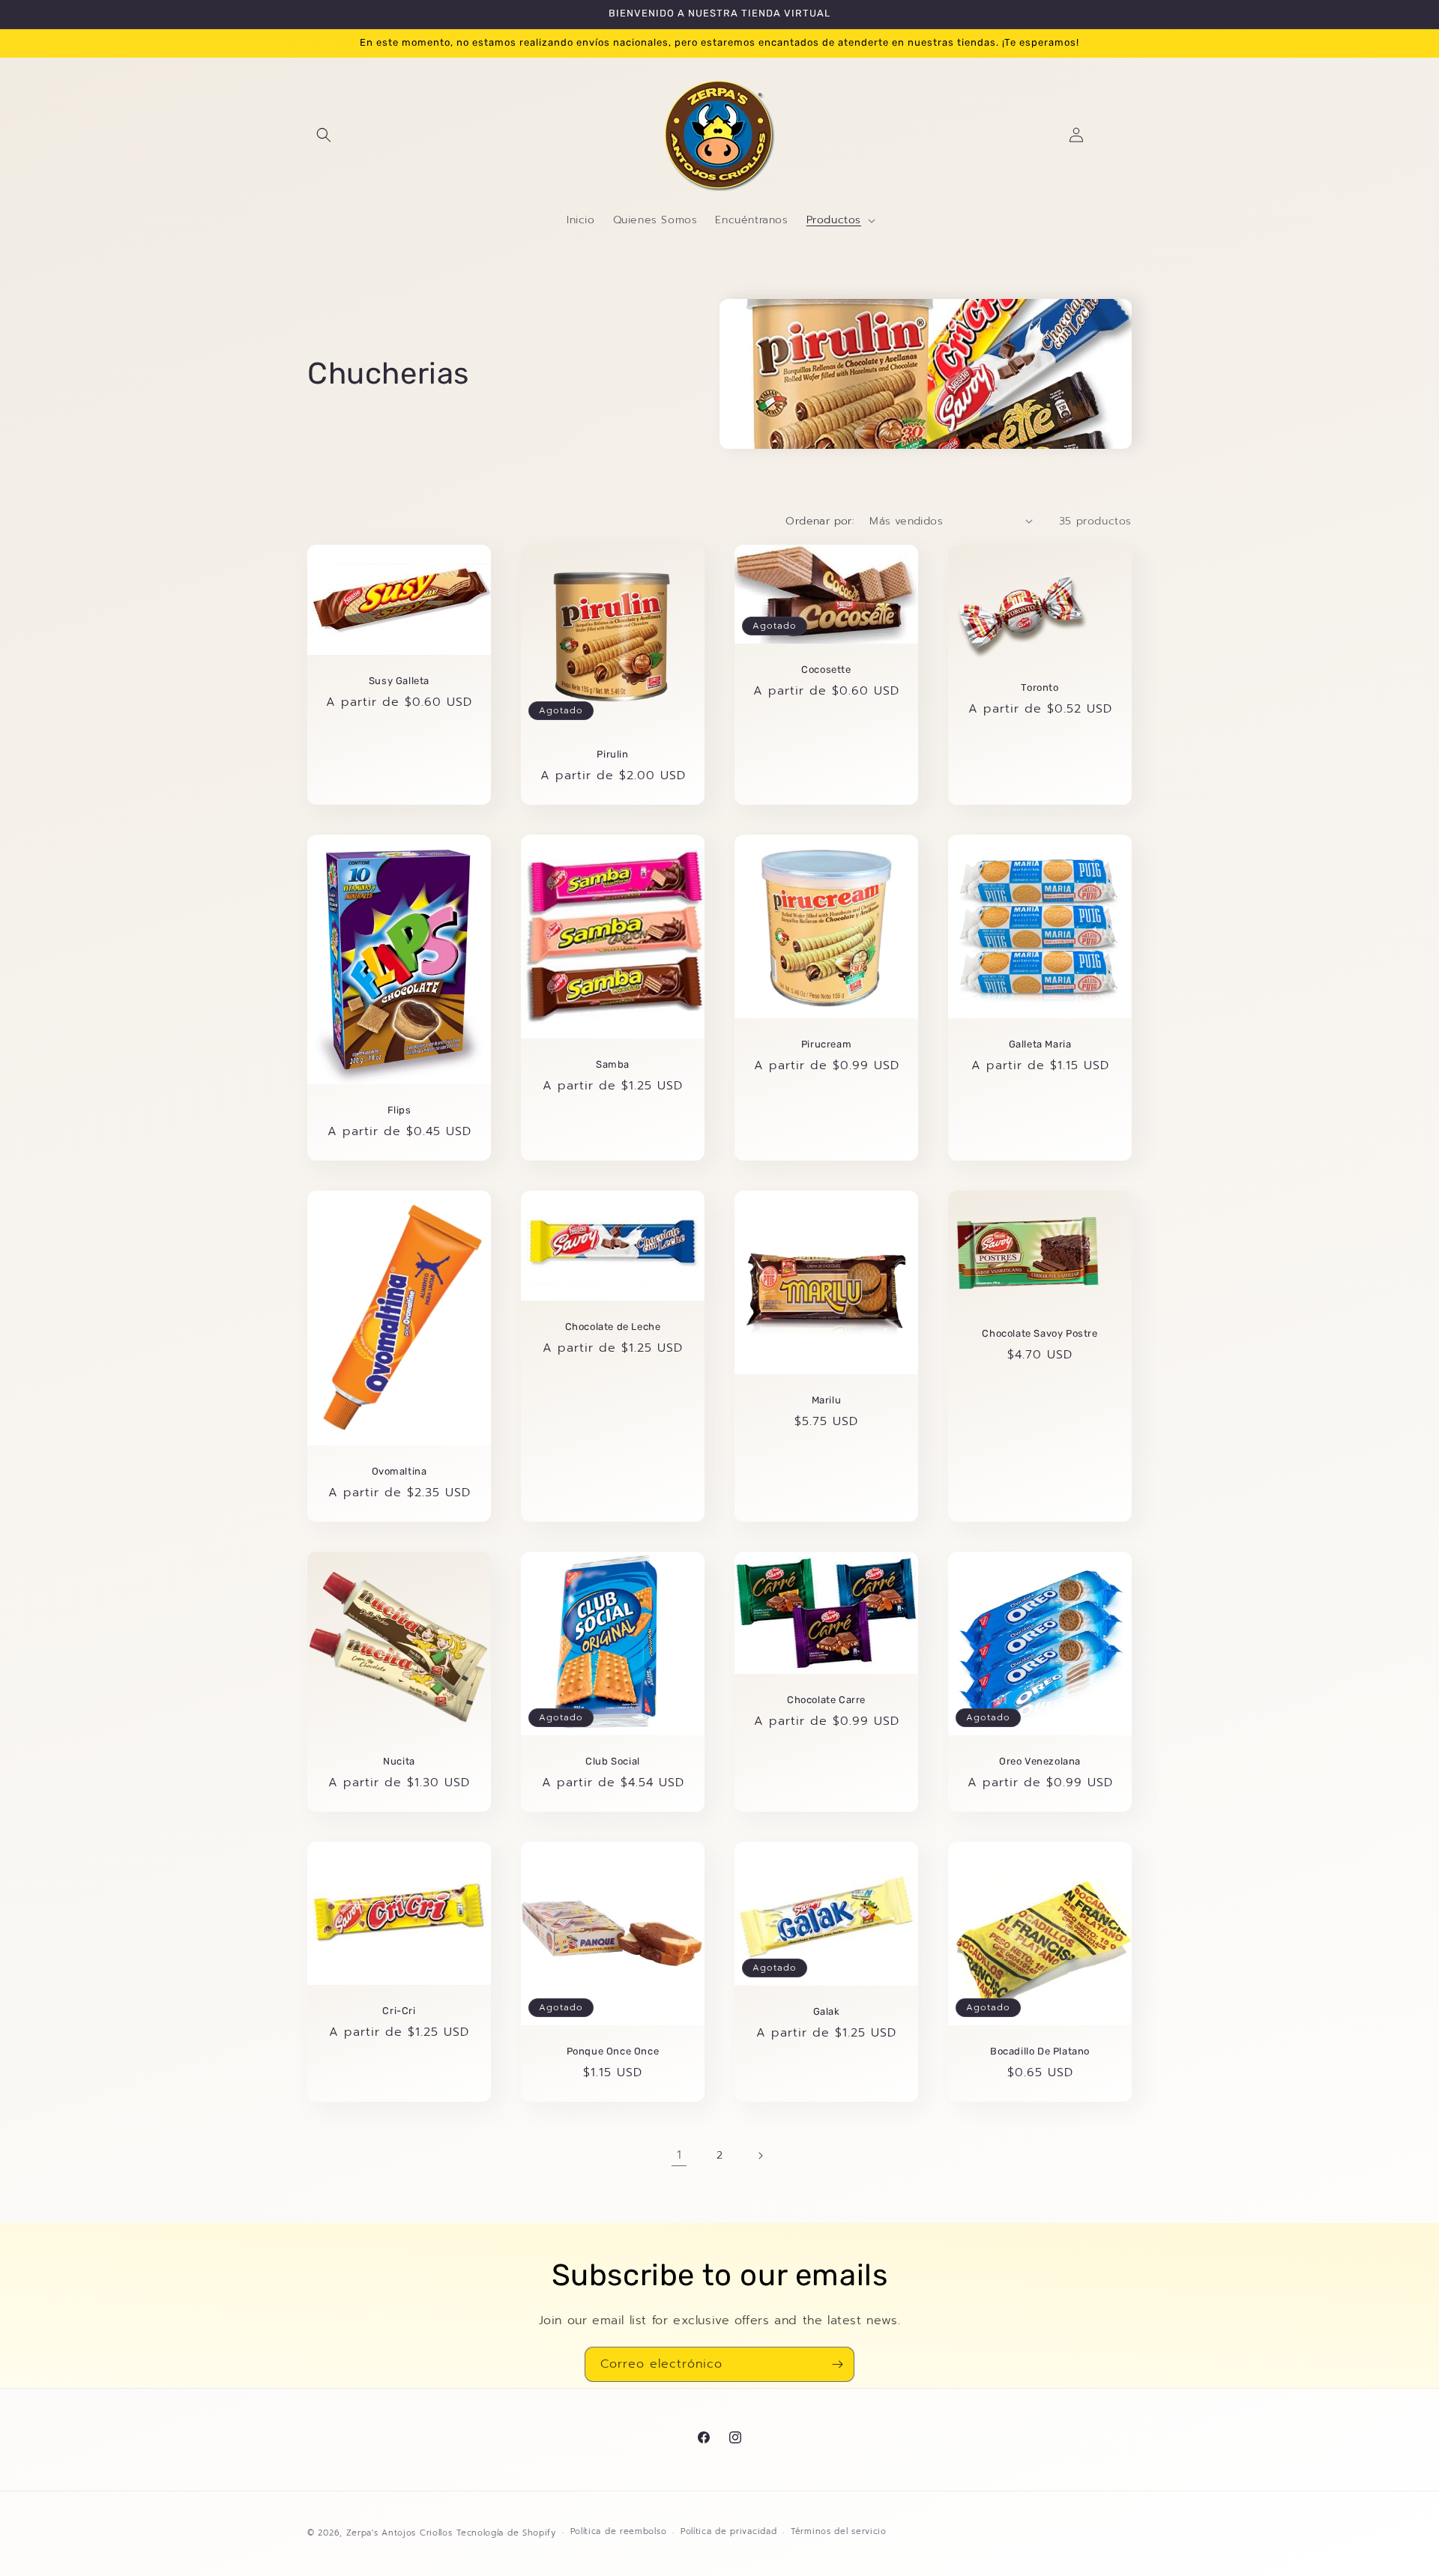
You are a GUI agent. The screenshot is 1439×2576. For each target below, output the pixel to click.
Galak (827, 2011)
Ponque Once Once (613, 2051)
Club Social (613, 1761)
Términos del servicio (839, 2531)
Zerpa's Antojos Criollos (399, 2533)
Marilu (827, 1400)
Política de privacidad (728, 2531)
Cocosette (826, 669)
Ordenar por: (820, 521)
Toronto (1040, 687)
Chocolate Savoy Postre (1040, 1333)
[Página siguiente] (760, 2156)
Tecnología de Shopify (506, 2533)
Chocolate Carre (826, 1700)
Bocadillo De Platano (1040, 2051)
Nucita (399, 1761)
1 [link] (679, 2155)
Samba (613, 1064)
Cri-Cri (399, 2011)
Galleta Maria (1040, 1044)
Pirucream (826, 1044)
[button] (324, 135)
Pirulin (612, 754)
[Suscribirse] (837, 2364)
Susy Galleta (399, 681)
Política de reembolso (619, 2531)
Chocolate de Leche (613, 1327)
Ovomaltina (399, 1471)
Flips (399, 1110)
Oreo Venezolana (1040, 1761)
